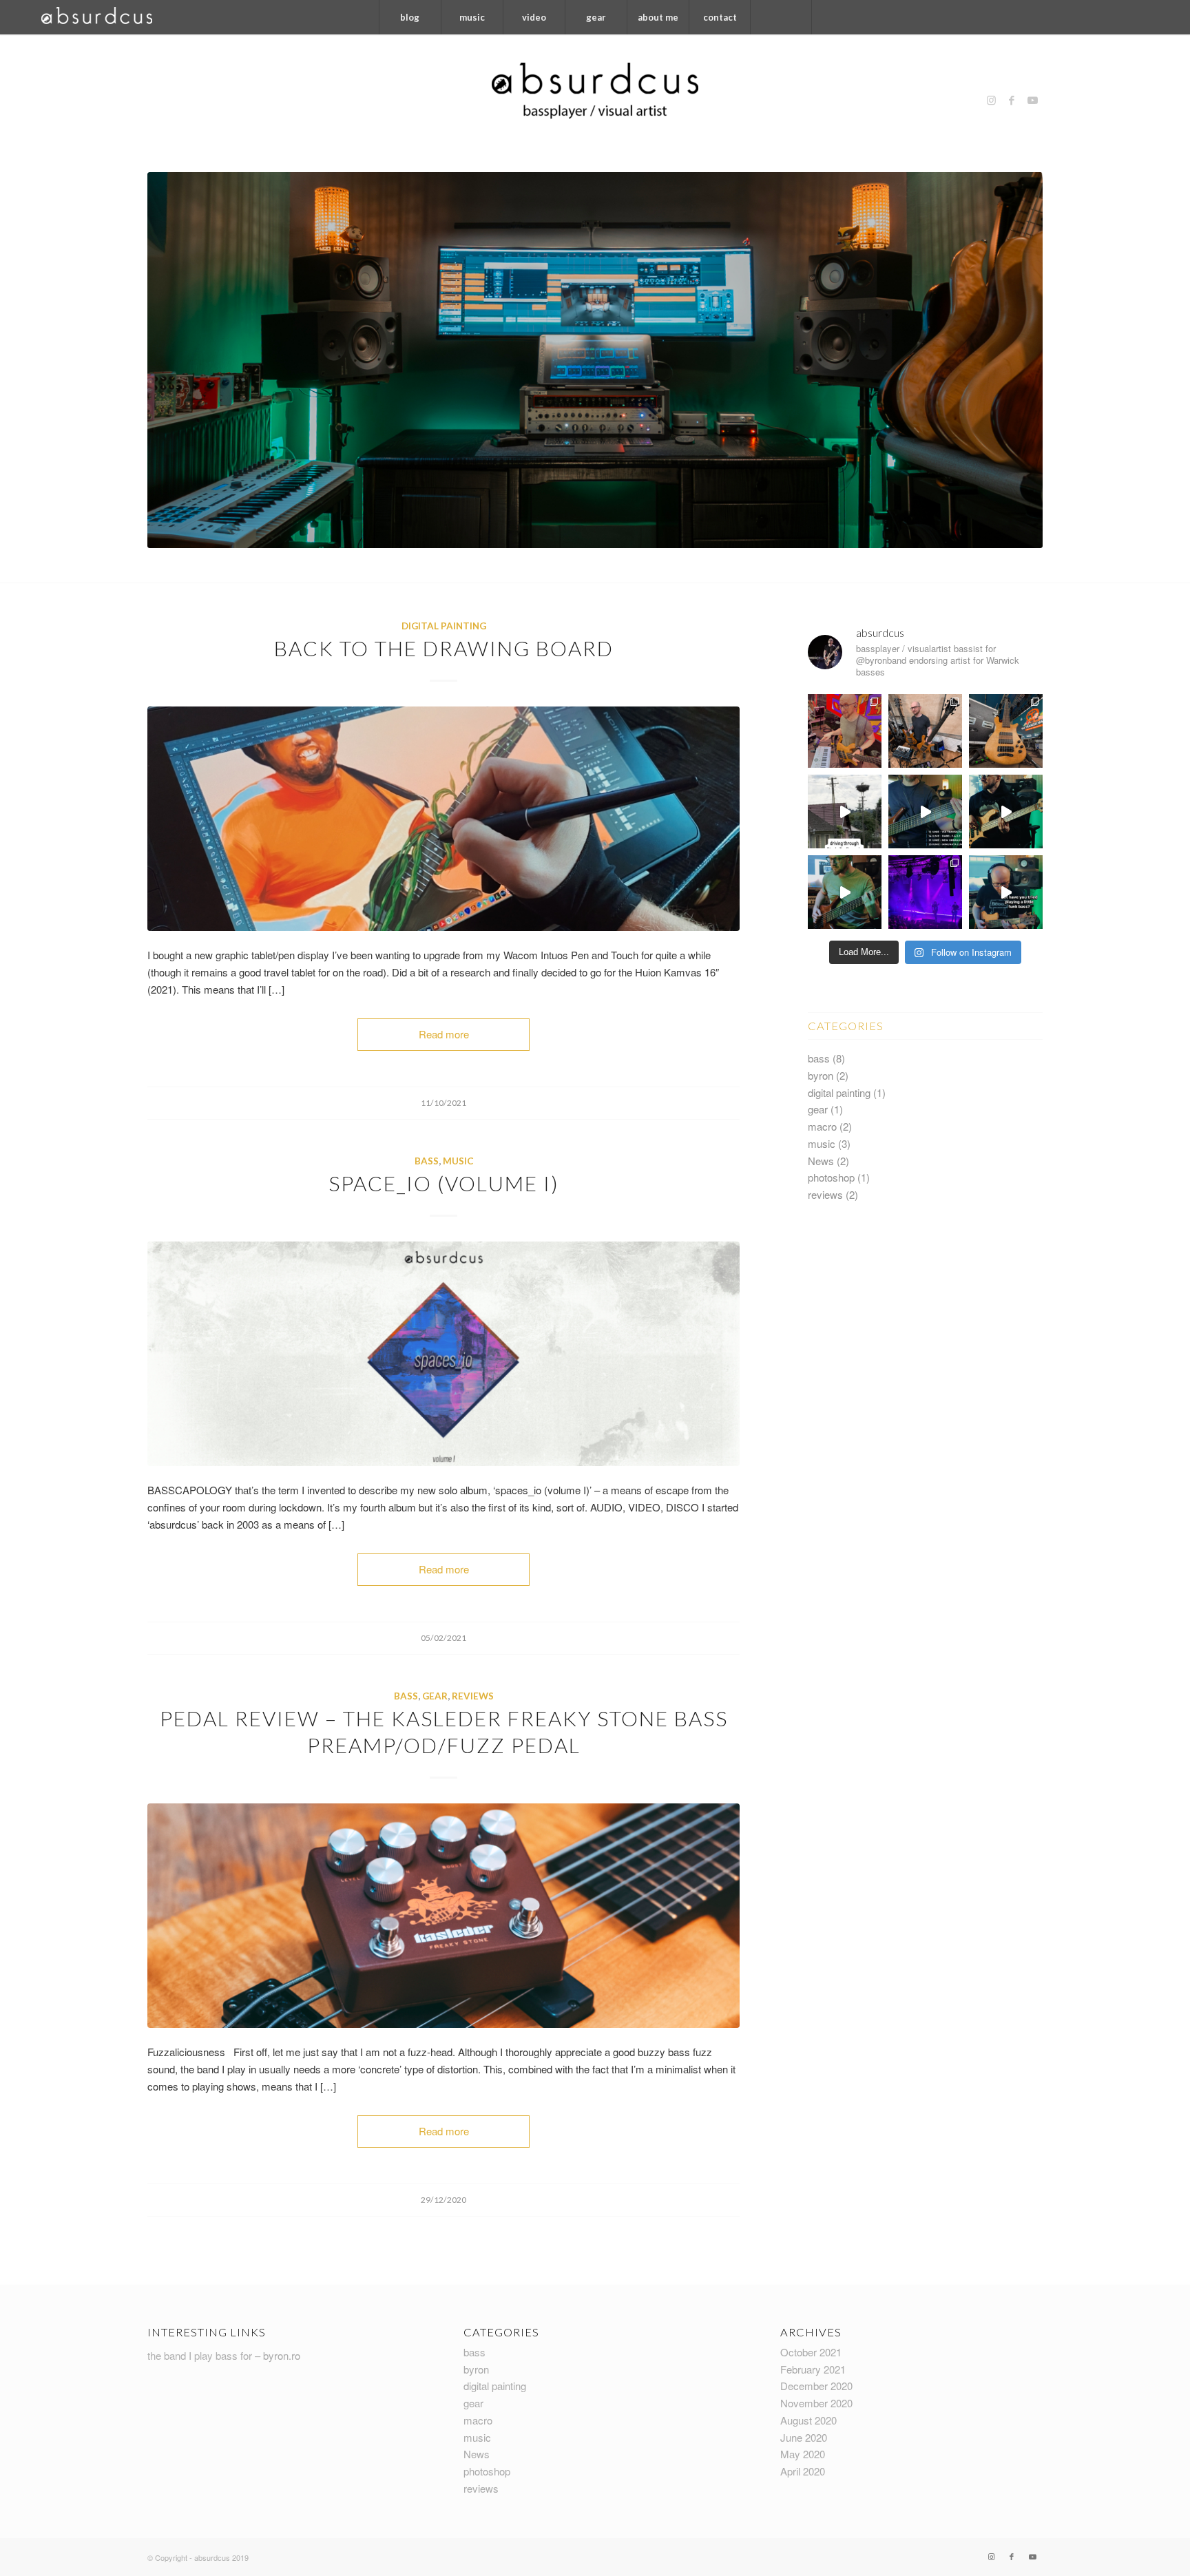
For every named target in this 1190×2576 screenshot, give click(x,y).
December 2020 (816, 2386)
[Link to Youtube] (1032, 100)
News (821, 1161)
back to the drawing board (444, 648)
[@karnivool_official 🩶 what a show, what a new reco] (925, 892)
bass (427, 1161)
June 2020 (804, 2437)
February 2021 (813, 2369)
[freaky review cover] (443, 1916)
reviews (473, 1696)
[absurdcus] (595, 100)
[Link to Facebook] (1012, 100)
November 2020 (816, 2403)
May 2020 (803, 2454)
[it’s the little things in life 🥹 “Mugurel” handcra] (1006, 892)
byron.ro (282, 2355)
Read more (444, 1034)
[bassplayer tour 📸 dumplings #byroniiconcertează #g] (845, 731)
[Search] (781, 17)
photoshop (831, 1177)
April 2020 (803, 2471)
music (458, 1161)
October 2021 (811, 2352)
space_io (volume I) (444, 1183)
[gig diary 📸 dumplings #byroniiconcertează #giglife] (1006, 731)
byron (821, 1075)
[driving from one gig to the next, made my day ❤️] (845, 811)
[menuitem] (410, 17)
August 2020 (808, 2420)
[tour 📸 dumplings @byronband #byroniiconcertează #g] (925, 731)
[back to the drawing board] (443, 819)
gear (435, 1696)
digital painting (444, 626)
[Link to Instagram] (991, 100)
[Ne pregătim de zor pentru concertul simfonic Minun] (925, 811)
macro (822, 1126)
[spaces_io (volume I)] (443, 1354)
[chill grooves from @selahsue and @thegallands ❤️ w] (1006, 811)
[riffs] (845, 892)
